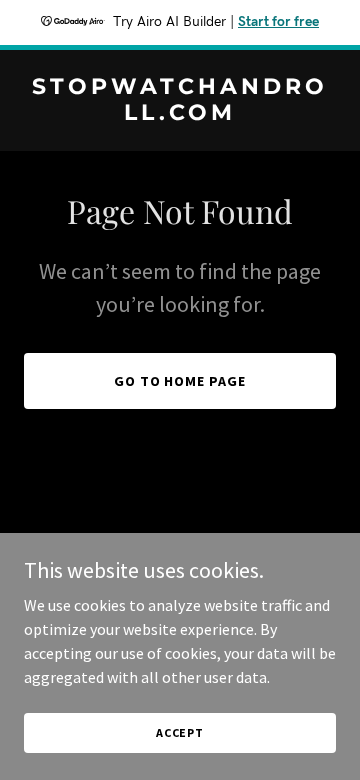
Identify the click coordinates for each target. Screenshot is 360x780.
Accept (180, 732)
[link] (180, 114)
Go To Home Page (180, 381)
